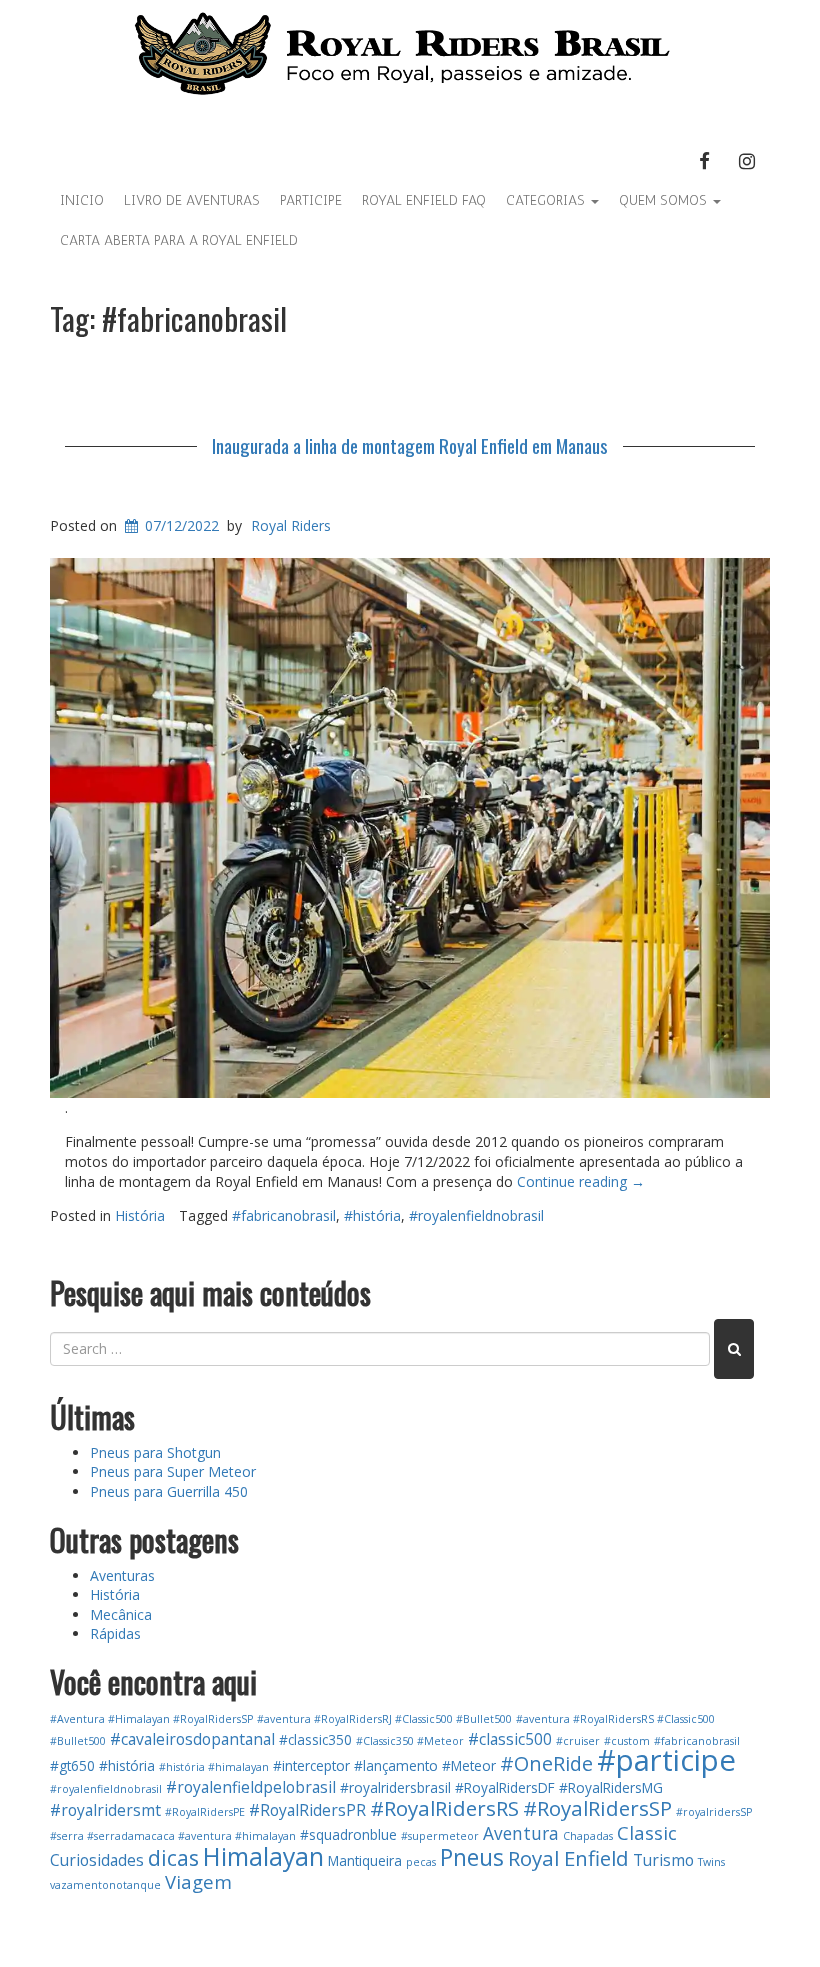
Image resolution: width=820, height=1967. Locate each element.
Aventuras (122, 1575)
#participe (666, 1760)
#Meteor (469, 1765)
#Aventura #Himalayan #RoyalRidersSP (151, 1719)
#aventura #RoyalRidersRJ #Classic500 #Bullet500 (384, 1719)
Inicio (82, 200)
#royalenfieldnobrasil (476, 1215)
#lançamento (396, 1765)
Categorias (547, 200)
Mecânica (121, 1614)
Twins (711, 1862)
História (140, 1215)
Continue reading (581, 1181)
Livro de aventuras (192, 200)
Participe (311, 200)
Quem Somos (665, 200)
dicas (173, 1857)
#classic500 (510, 1739)
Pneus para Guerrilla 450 (169, 1491)
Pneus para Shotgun (155, 1452)
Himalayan (263, 1856)
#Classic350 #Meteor (410, 1741)
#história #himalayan (214, 1767)
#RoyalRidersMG (611, 1787)
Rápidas (115, 1633)
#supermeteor (440, 1836)
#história (372, 1215)
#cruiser (578, 1741)
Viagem (198, 1881)
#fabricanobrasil (284, 1215)
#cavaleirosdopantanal (192, 1739)
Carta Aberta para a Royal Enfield (179, 240)
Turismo (663, 1860)
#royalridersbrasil (395, 1787)
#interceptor (311, 1765)
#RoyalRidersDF (505, 1787)
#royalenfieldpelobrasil (251, 1787)
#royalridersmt (105, 1810)
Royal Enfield (568, 1858)
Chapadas (588, 1836)
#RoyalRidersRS (444, 1808)
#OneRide (546, 1763)
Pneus (472, 1857)
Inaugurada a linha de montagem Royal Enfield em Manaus (410, 445)
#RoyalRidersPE (205, 1812)
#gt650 (72, 1765)
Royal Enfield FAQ (424, 200)
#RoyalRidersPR (307, 1810)
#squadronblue (348, 1834)
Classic (647, 1832)
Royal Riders (291, 525)
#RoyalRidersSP (597, 1808)
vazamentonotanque (105, 1885)
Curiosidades (97, 1860)
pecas (421, 1862)
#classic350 (315, 1739)
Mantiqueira (365, 1860)
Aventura (521, 1833)
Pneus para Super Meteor (173, 1471)
